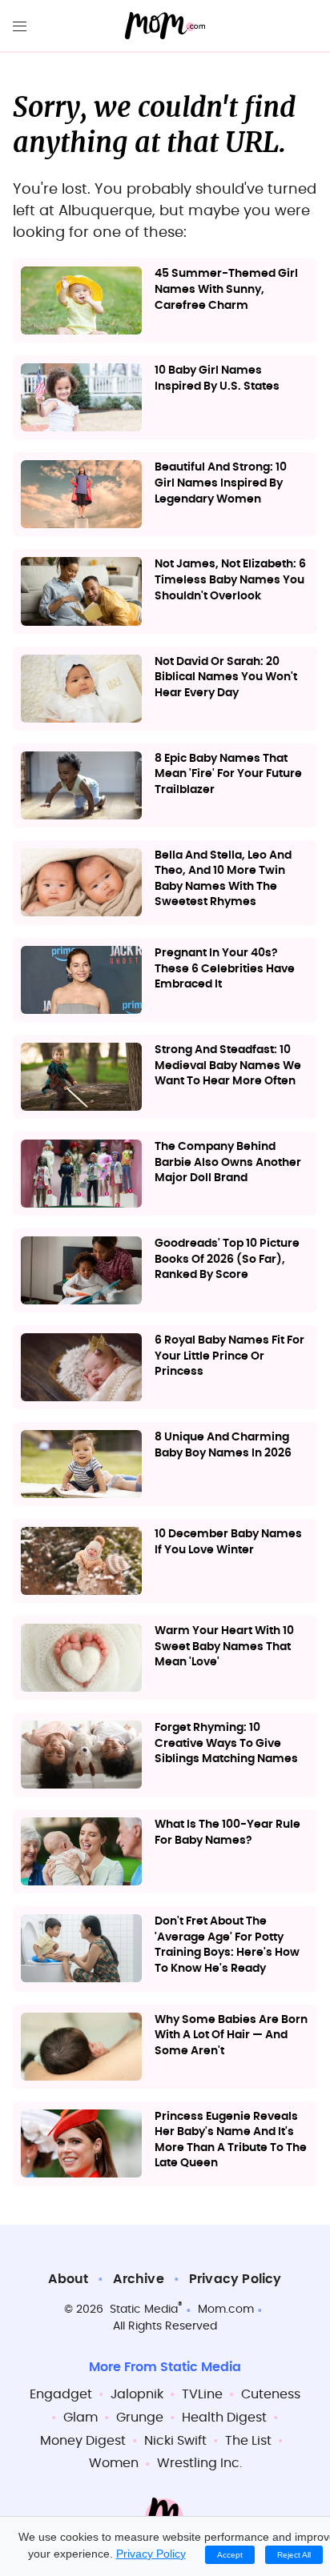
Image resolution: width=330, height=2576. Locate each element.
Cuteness (271, 2394)
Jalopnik (137, 2394)
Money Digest (83, 2441)
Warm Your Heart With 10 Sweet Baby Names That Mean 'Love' (224, 1647)
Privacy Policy (235, 2279)
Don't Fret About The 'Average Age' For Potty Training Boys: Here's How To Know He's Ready (227, 1945)
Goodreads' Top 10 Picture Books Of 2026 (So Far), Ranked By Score (227, 1259)
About (68, 2279)
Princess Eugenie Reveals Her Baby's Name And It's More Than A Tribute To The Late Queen (231, 2140)
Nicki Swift (175, 2441)
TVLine (202, 2394)
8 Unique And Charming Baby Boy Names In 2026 (223, 1445)
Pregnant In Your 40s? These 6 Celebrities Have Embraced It (225, 969)
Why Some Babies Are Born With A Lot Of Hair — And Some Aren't (231, 2035)
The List (248, 2441)
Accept (230, 2555)
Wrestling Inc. (199, 2463)
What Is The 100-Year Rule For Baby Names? (227, 1833)
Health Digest (224, 2418)
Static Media (144, 2310)
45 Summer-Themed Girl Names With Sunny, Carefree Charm (226, 289)
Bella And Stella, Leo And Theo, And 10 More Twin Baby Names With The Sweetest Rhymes (223, 879)
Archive (138, 2279)
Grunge (140, 2418)
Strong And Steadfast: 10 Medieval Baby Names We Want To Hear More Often (228, 1066)
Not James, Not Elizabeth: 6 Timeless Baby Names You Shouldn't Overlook (230, 580)
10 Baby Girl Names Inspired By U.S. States (217, 379)
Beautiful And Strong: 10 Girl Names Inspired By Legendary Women (221, 483)
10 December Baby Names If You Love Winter (228, 1542)
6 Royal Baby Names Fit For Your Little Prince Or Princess (229, 1356)
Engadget (61, 2394)
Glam (80, 2418)
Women (114, 2463)
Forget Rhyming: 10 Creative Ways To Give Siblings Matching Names (226, 1743)
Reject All (294, 2555)
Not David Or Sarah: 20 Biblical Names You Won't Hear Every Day (226, 677)
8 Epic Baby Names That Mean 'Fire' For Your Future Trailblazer (228, 774)
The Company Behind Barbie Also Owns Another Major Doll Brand (228, 1162)
